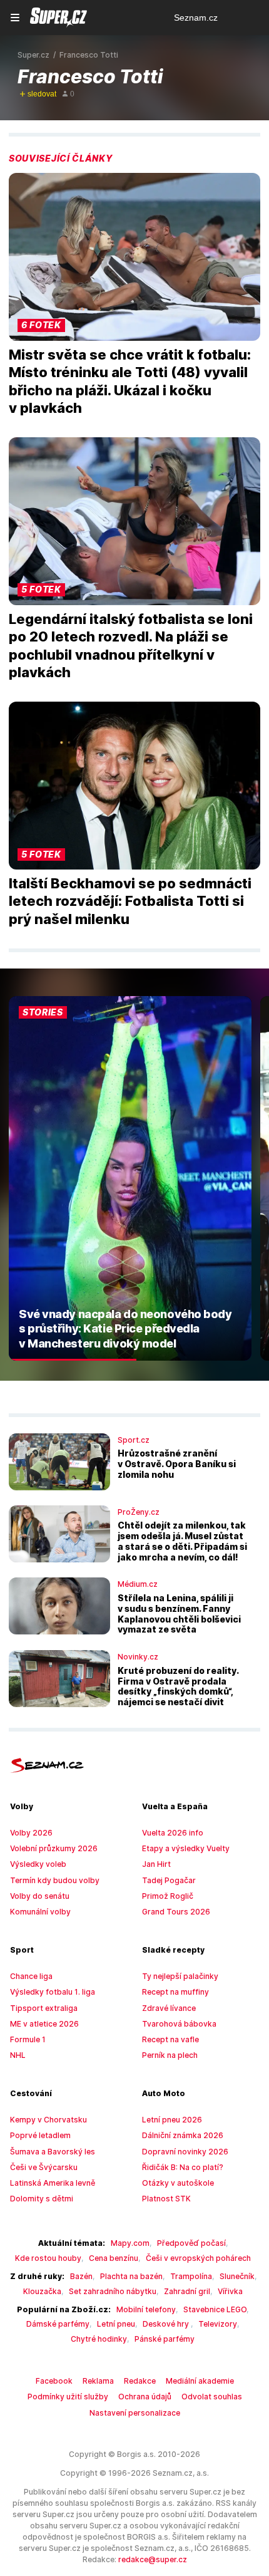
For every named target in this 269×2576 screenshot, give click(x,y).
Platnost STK (166, 2199)
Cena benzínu (114, 2258)
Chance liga (31, 1976)
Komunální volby (40, 1912)
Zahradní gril (187, 2291)
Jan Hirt (156, 1864)
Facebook (54, 2381)
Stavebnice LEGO (215, 2309)
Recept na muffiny (175, 1992)
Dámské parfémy (58, 2324)
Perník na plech (170, 2055)
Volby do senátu (40, 1896)
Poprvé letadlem (40, 2135)
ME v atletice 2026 (44, 2024)
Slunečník (237, 2276)
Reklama (98, 2381)
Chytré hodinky (99, 2339)
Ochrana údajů (145, 2397)
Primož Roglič (168, 1896)
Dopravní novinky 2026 (185, 2152)
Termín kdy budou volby (55, 1880)
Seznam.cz (196, 18)
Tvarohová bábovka (179, 2024)
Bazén (81, 2276)
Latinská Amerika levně (53, 2183)
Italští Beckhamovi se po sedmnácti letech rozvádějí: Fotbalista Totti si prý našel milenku (130, 901)
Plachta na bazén (131, 2276)
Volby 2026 (31, 1833)
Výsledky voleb (38, 1864)
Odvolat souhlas (212, 2397)
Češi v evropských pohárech (198, 2258)
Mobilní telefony (146, 2309)
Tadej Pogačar (169, 1880)
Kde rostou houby (48, 2258)
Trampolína (191, 2276)
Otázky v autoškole (178, 2183)
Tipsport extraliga (44, 2008)
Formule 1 (28, 2039)
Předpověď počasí (191, 2243)
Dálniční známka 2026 (183, 2135)
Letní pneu (116, 2324)
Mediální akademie (200, 2381)
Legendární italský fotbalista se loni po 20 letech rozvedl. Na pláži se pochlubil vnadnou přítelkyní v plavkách (131, 646)
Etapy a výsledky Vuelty (186, 1848)
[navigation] (15, 18)
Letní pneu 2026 (172, 2120)
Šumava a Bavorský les (53, 2152)
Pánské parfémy (165, 2339)
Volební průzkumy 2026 (54, 1848)
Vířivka (230, 2291)
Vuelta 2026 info (173, 1833)
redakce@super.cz (153, 2559)
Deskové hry (167, 2324)
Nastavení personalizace (135, 2413)
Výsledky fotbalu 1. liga (53, 1992)
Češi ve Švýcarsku (44, 2167)
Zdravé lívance (169, 2008)
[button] (134, 257)
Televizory (218, 2324)
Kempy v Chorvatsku (48, 2120)
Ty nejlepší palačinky (180, 1976)
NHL (18, 2055)
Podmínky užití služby (68, 2397)
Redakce (140, 2381)
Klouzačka (42, 2291)
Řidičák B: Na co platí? (183, 2167)
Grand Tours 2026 (176, 1912)
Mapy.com (130, 2243)
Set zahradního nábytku (113, 2291)
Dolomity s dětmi (42, 2199)
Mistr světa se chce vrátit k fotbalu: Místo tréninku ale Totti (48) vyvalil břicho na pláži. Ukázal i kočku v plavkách (130, 382)
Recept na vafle (170, 2039)
